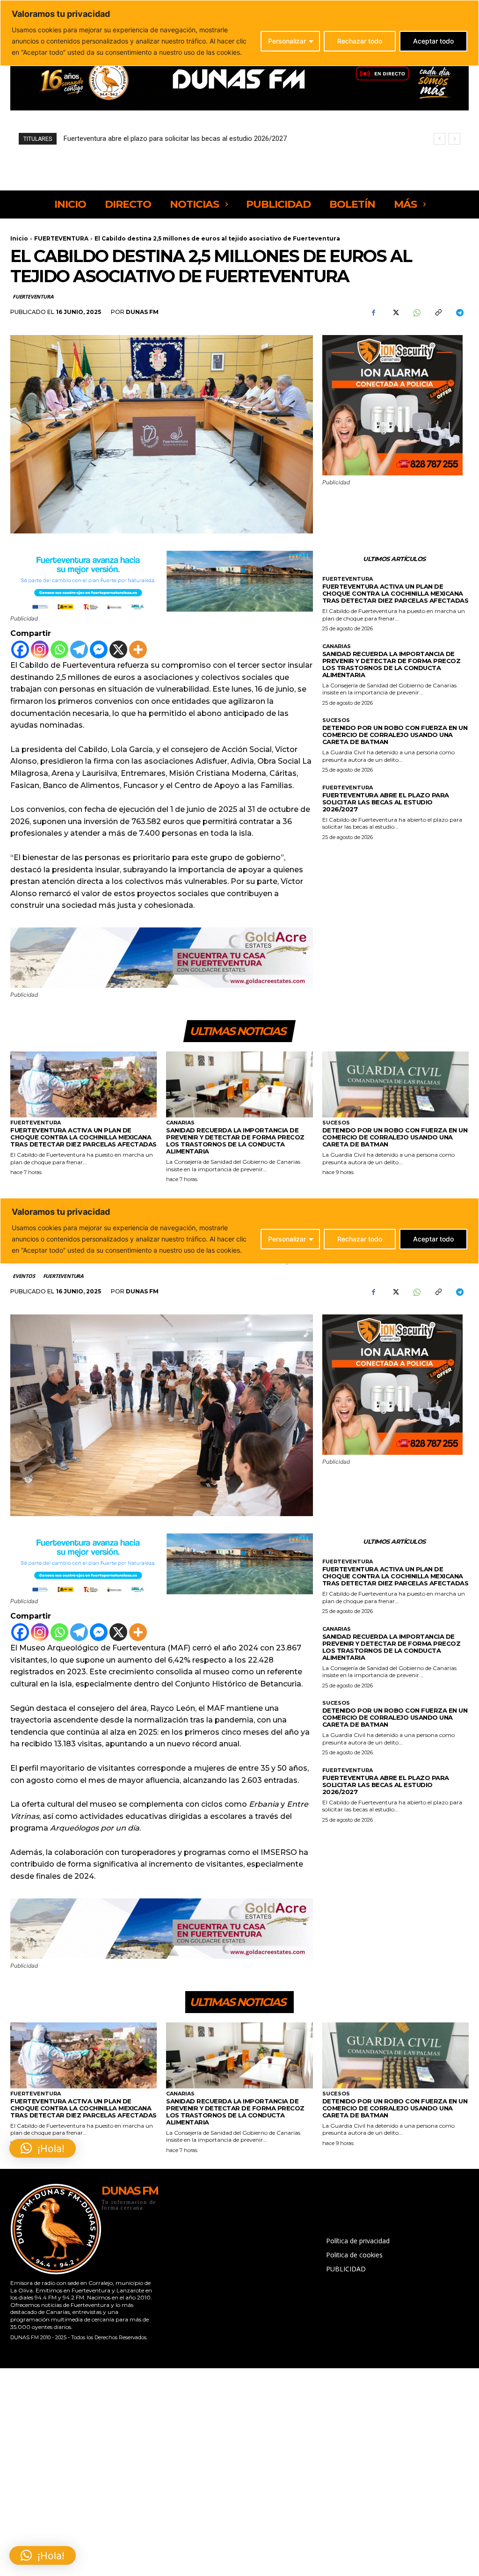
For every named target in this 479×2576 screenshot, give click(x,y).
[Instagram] (40, 649)
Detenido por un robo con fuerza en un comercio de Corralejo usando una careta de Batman (395, 735)
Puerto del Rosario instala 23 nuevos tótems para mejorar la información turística (189, 139)
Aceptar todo (433, 41)
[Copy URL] (438, 313)
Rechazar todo (360, 41)
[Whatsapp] (59, 649)
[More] (138, 649)
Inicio (19, 238)
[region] (239, 33)
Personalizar (287, 41)
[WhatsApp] (416, 313)
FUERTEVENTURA (61, 238)
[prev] (439, 139)
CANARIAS (337, 646)
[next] (454, 139)
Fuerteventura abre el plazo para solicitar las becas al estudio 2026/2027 (386, 802)
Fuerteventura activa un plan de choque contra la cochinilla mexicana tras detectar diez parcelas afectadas (396, 593)
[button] (43, 2555)
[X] (395, 313)
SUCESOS (336, 720)
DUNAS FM (142, 312)
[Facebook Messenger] (99, 649)
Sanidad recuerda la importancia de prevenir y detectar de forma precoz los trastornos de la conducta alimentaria (392, 664)
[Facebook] (373, 313)
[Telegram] (459, 313)
